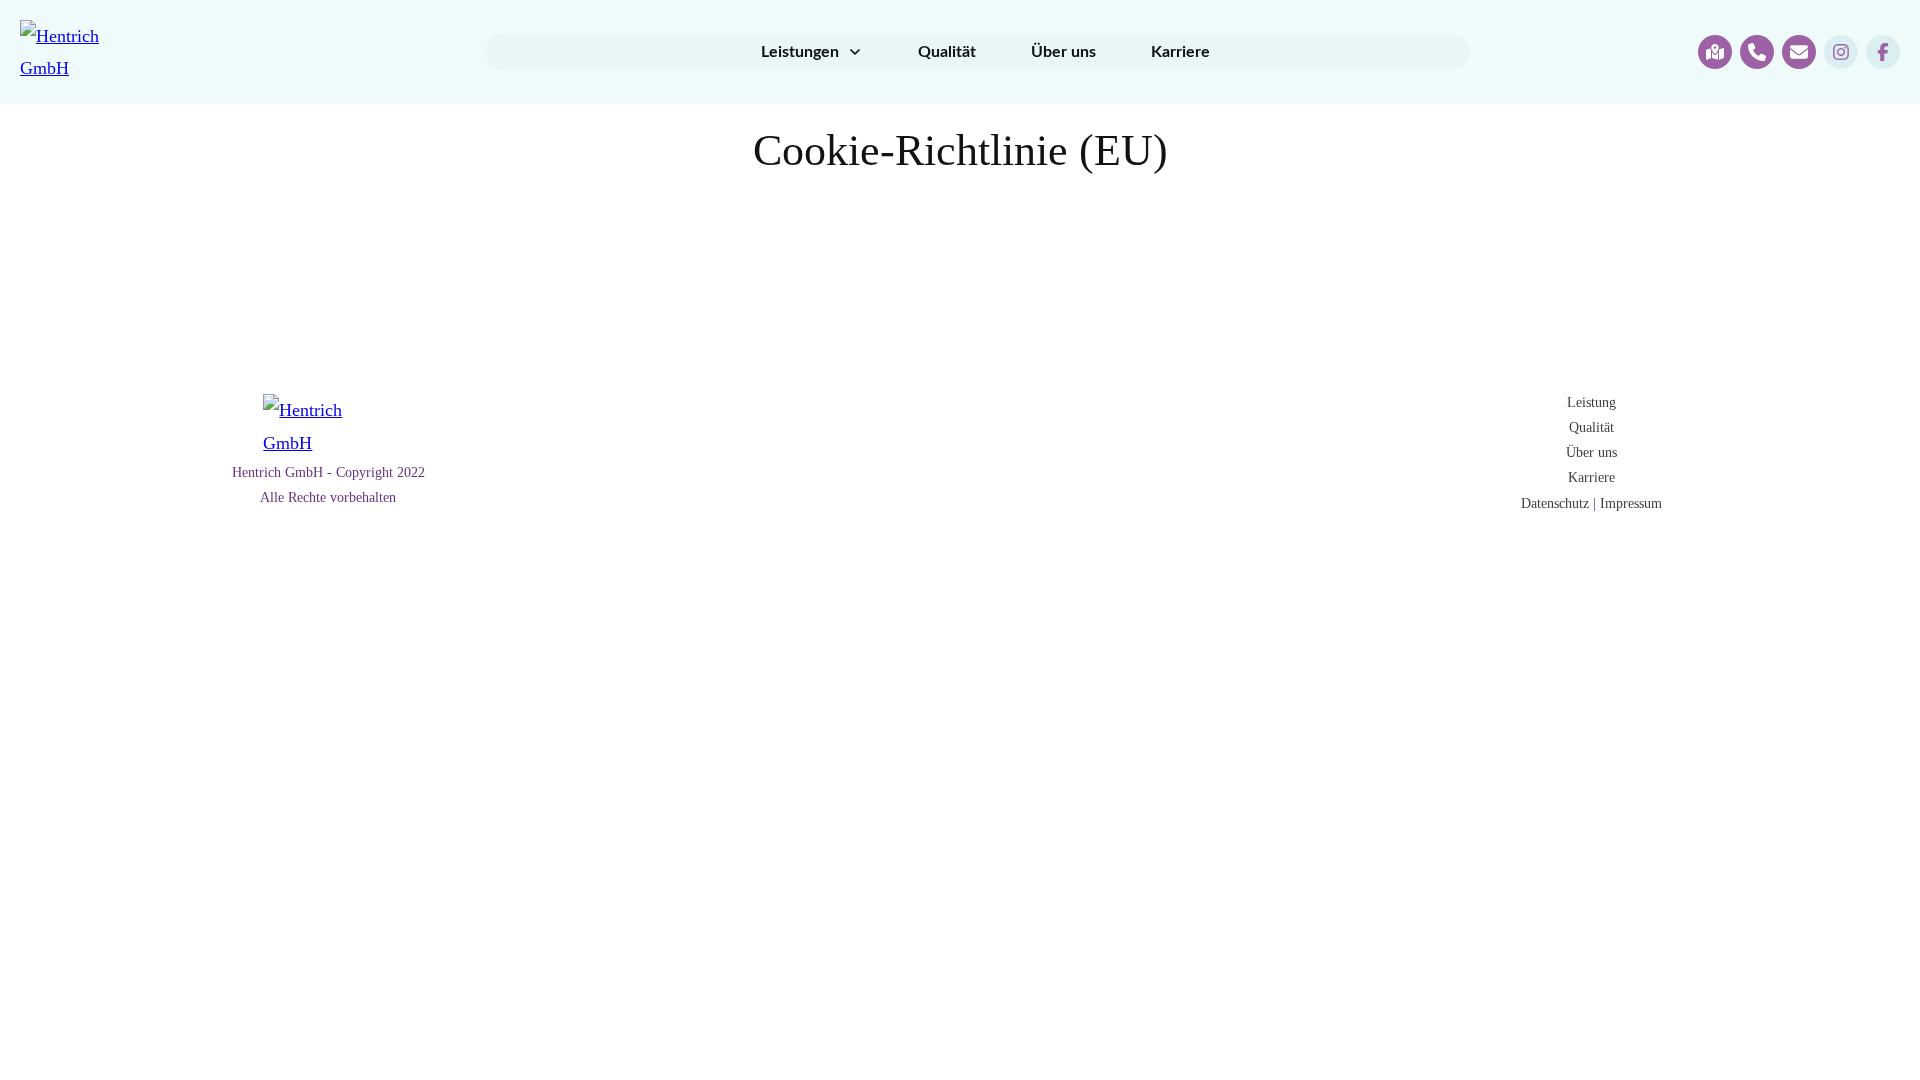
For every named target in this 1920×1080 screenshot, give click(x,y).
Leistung (1591, 402)
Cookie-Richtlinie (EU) (960, 150)
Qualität (1591, 427)
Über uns (1591, 452)
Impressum (1631, 503)
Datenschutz (1555, 503)
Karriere (1591, 477)
